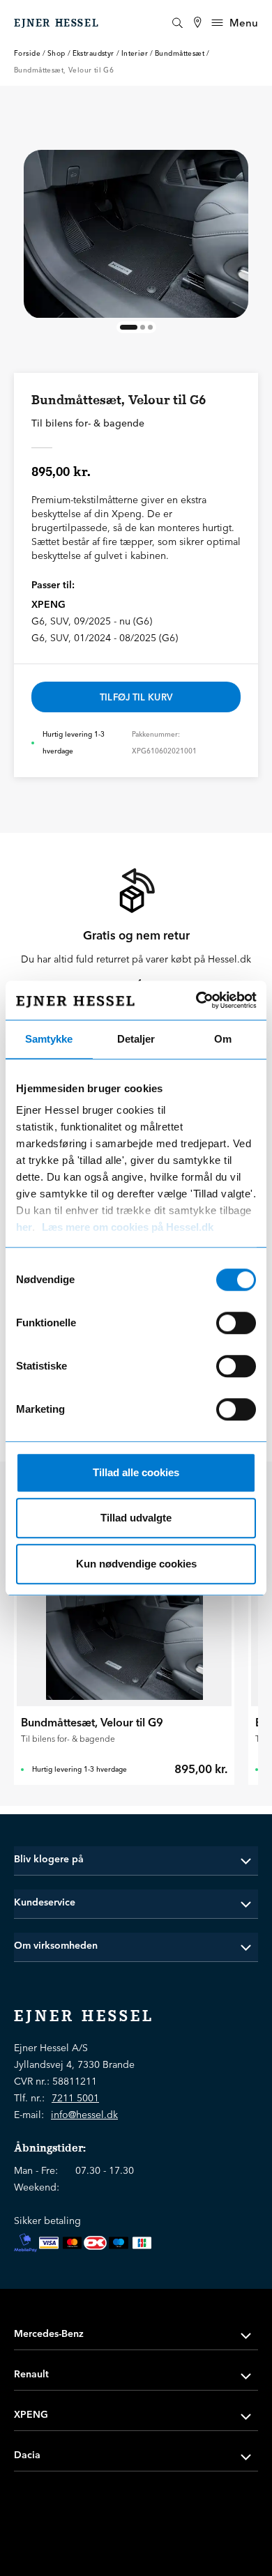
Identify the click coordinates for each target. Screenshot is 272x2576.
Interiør (135, 53)
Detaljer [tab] (136, 1039)
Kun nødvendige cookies (136, 1564)
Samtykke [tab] (49, 1039)
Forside (27, 53)
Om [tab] (223, 1039)
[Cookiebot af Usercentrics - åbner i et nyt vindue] (196, 1000)
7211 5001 (75, 2098)
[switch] (236, 1323)
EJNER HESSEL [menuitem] (56, 23)
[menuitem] (197, 23)
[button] (136, 1859)
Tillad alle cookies (136, 1472)
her (24, 1227)
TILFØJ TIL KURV (136, 697)
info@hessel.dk (84, 2115)
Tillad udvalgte (136, 1518)
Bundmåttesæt (180, 53)
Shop (56, 53)
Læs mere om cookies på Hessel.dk (128, 1227)
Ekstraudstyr (93, 53)
